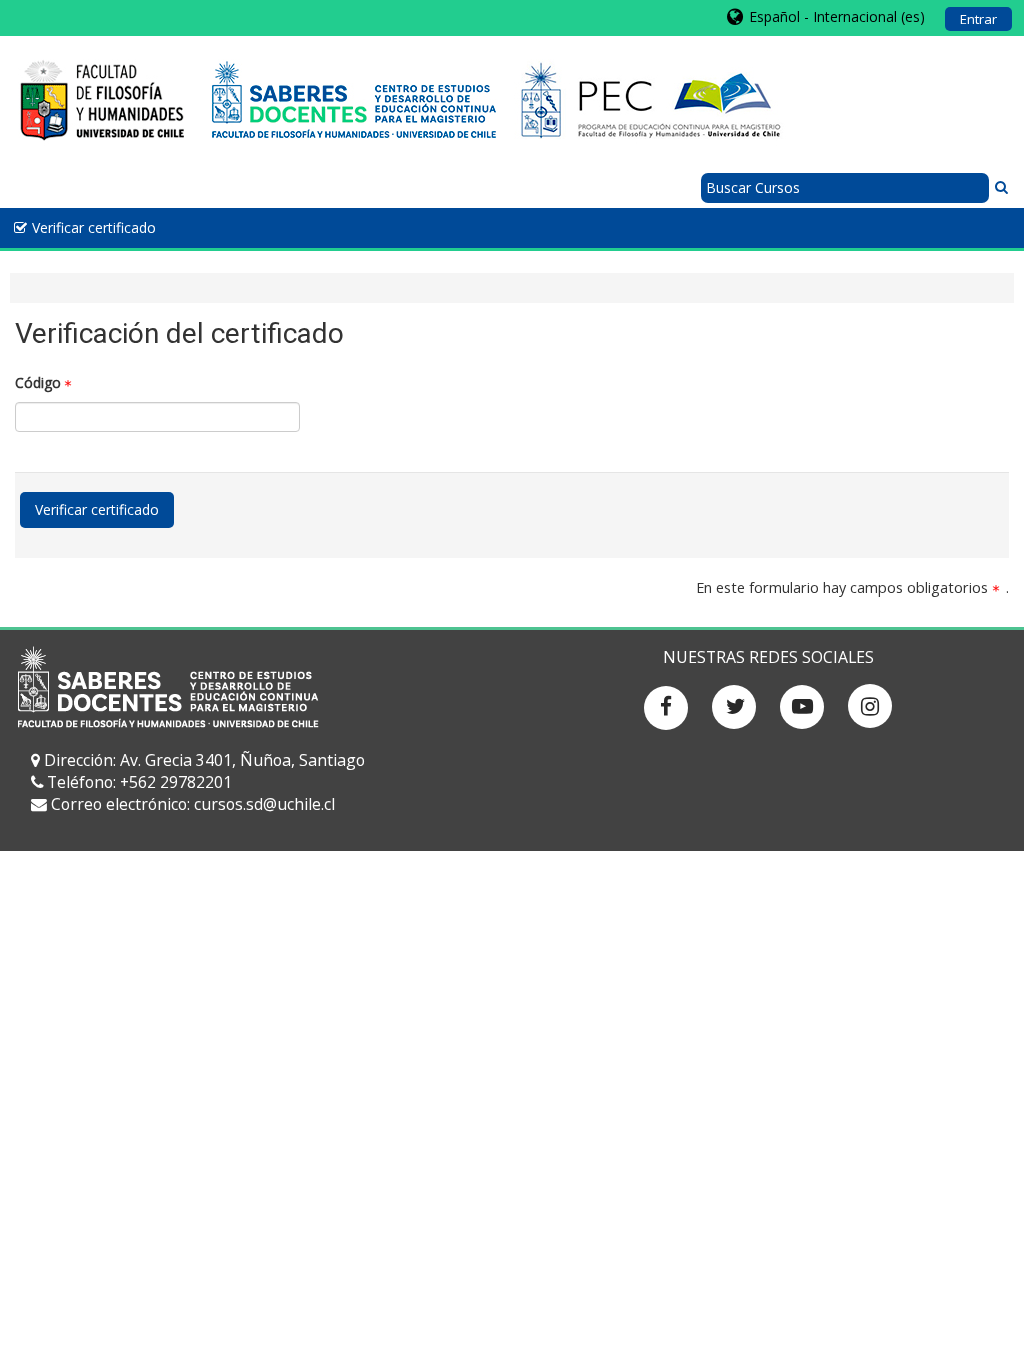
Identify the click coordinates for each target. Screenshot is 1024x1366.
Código (38, 382)
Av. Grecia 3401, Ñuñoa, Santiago (242, 760)
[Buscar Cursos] (1001, 187)
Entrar (978, 19)
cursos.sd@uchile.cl (264, 804)
